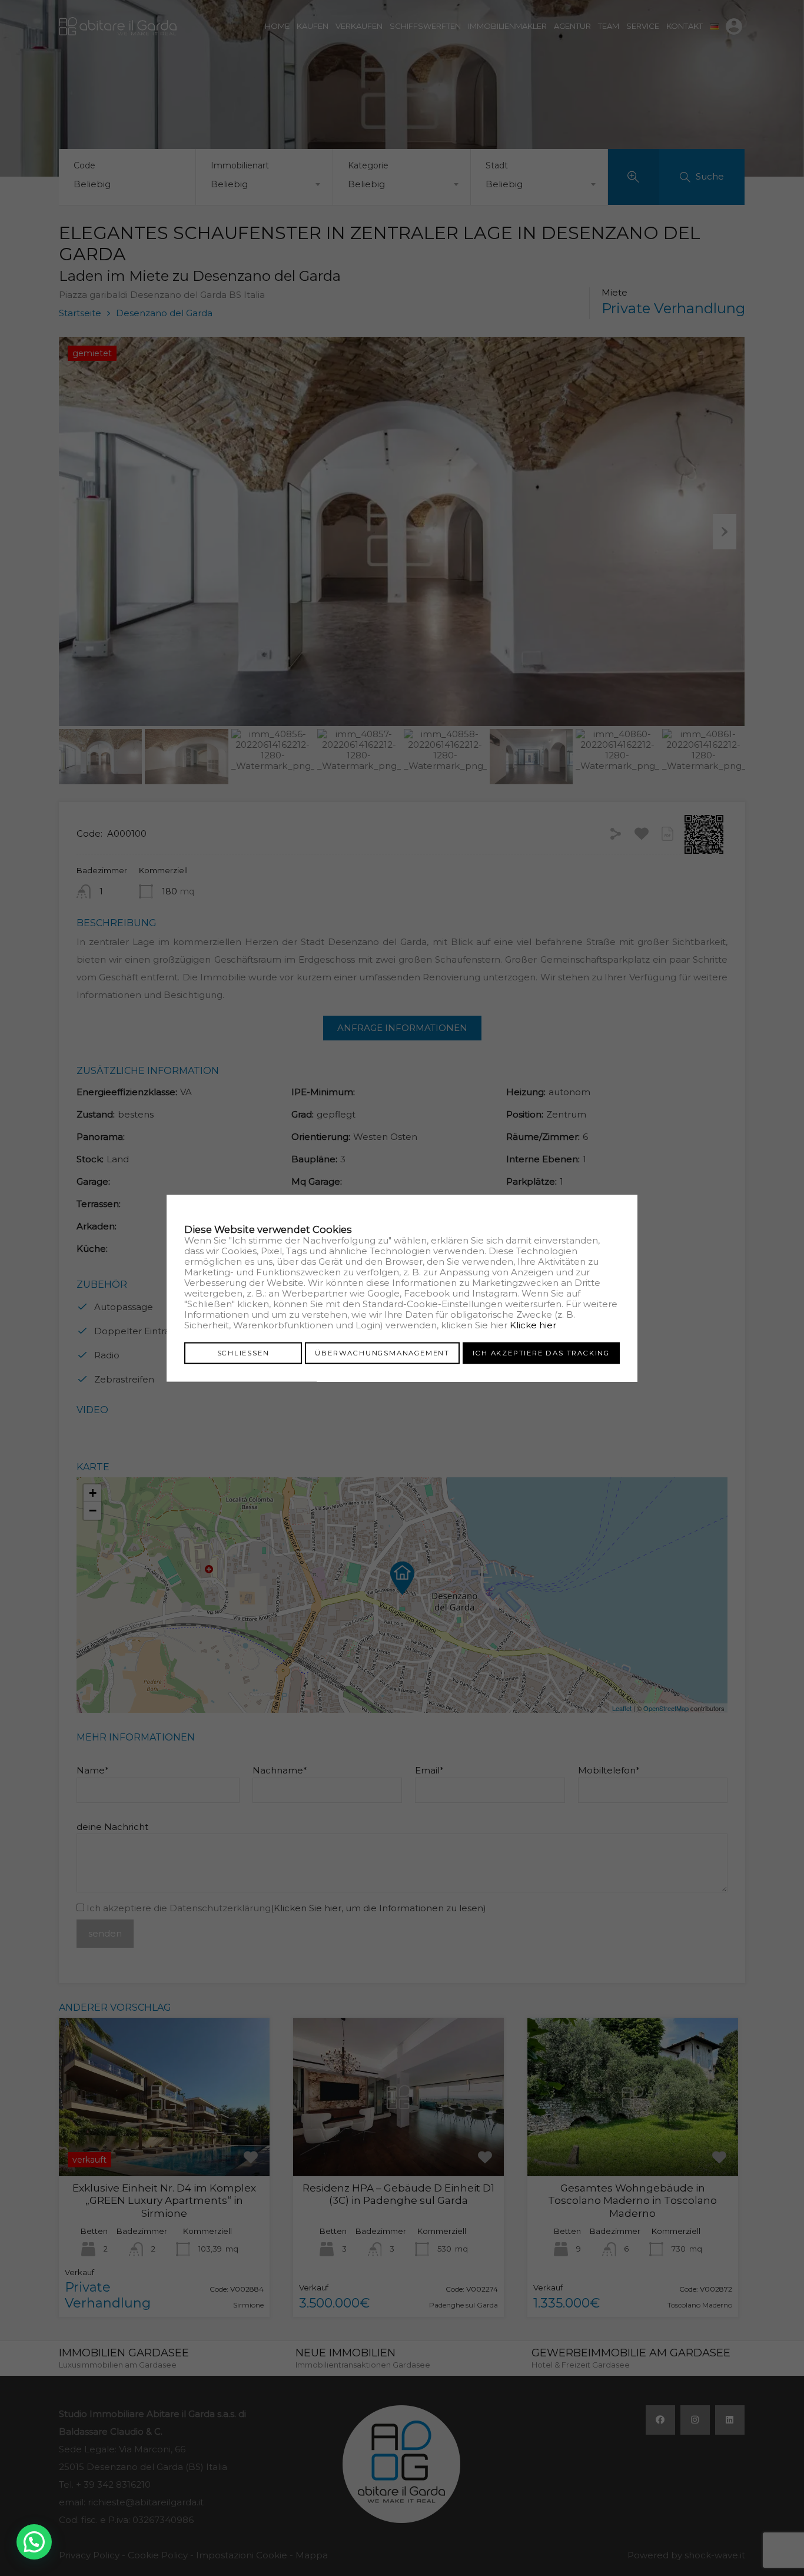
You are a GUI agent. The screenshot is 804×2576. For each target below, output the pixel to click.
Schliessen (243, 1353)
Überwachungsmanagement (382, 1353)
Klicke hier (533, 1325)
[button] (34, 2542)
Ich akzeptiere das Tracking (541, 1353)
